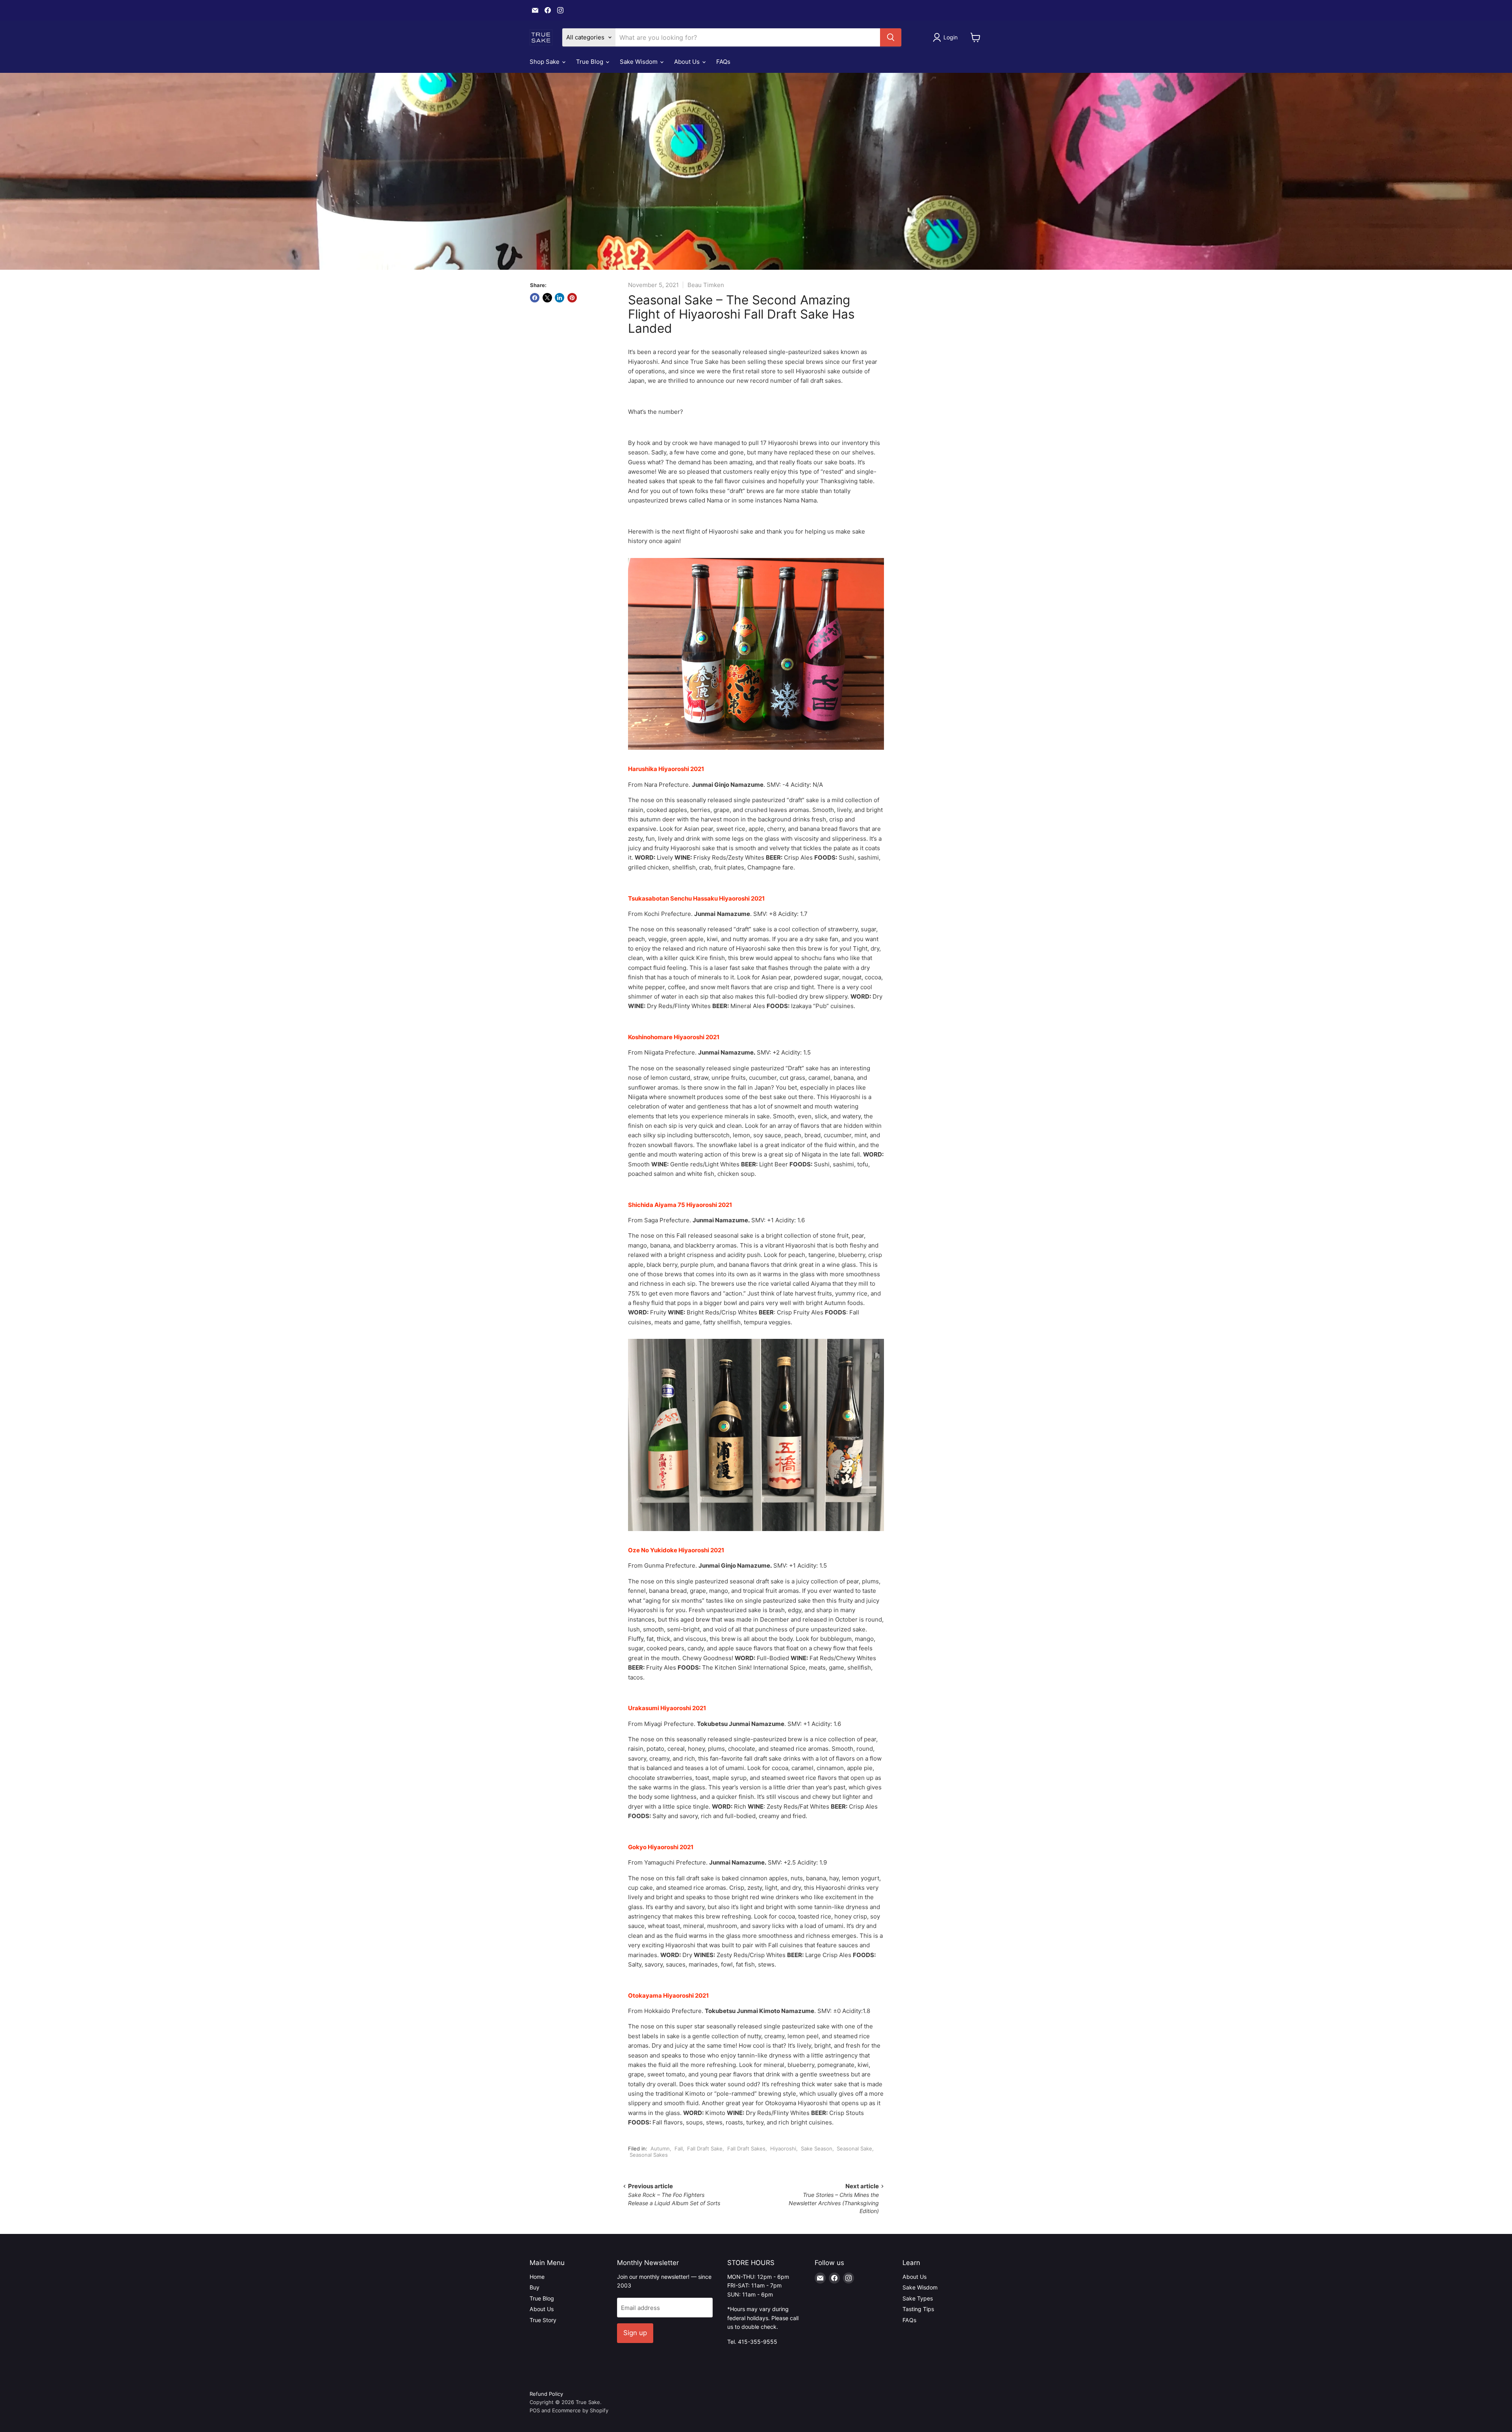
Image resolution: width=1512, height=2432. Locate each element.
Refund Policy (546, 2394)
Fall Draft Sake (705, 2148)
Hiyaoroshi (783, 2148)
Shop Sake (545, 62)
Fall (679, 2148)
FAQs (723, 62)
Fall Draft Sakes (746, 2148)
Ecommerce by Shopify (580, 2410)
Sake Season (817, 2148)
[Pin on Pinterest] (572, 298)
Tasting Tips (918, 2309)
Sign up (635, 2333)
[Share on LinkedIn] (560, 298)
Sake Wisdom (639, 62)
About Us (688, 62)
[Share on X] (547, 298)
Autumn (660, 2148)
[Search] (891, 37)
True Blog (590, 62)
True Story (543, 2320)
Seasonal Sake (854, 2148)
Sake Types (918, 2298)
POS (535, 2410)
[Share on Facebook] (535, 298)
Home (537, 2277)
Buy (535, 2287)
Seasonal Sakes (649, 2155)
